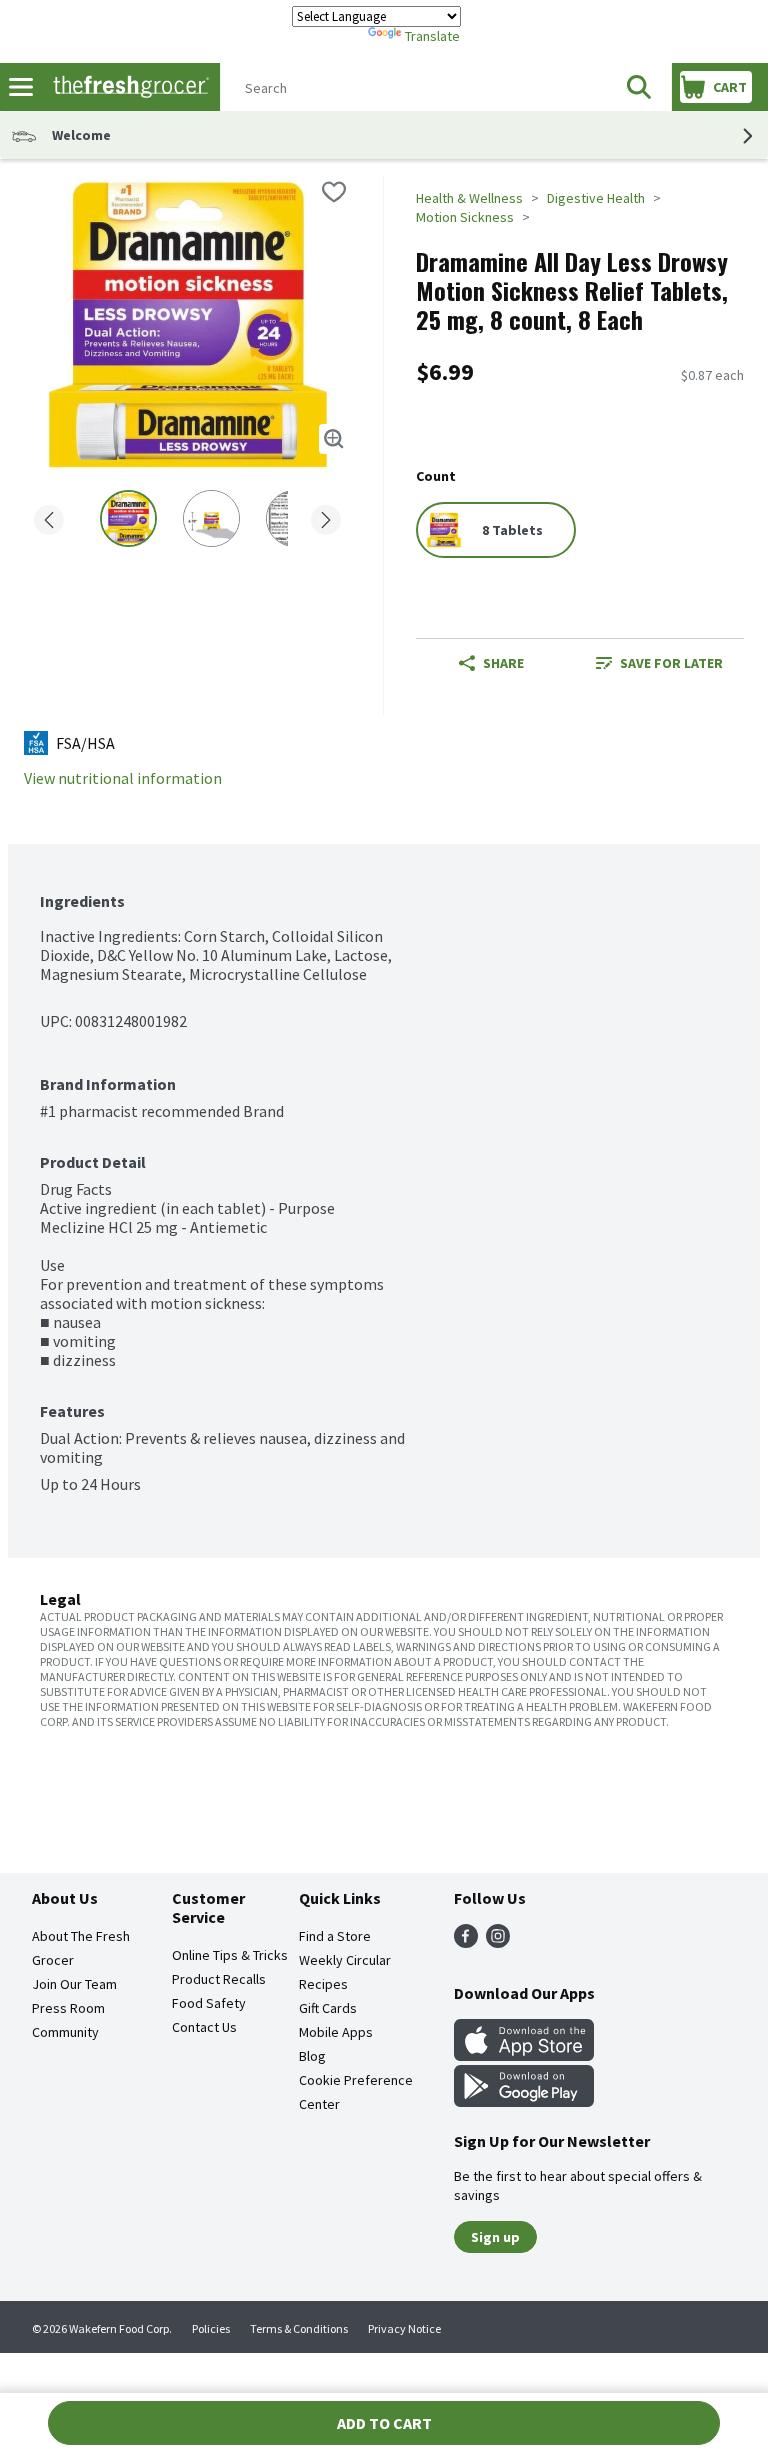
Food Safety (209, 2003)
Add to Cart (384, 2423)
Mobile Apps (336, 2032)
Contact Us (204, 2027)
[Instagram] (498, 1942)
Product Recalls (219, 1979)
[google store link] (524, 2101)
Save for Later (671, 663)
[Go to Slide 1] (128, 518)
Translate (432, 36)
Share (503, 663)
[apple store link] (524, 2055)
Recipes (323, 1984)
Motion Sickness (465, 217)
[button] (639, 87)
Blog (312, 2056)
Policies (211, 2328)
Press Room (68, 2008)
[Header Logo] (127, 87)
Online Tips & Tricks (230, 1955)
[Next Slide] (326, 521)
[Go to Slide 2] (211, 518)
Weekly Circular (345, 1960)
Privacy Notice (404, 2328)
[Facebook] (466, 1942)
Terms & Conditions (299, 2328)
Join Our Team (74, 1984)
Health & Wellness (469, 198)
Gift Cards (328, 2008)
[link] (659, 663)
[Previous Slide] (49, 521)
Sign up (495, 2237)
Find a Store (335, 1936)
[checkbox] (334, 192)
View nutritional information (123, 778)
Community (65, 2032)
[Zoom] (334, 439)
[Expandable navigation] (21, 87)
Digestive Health (596, 198)
